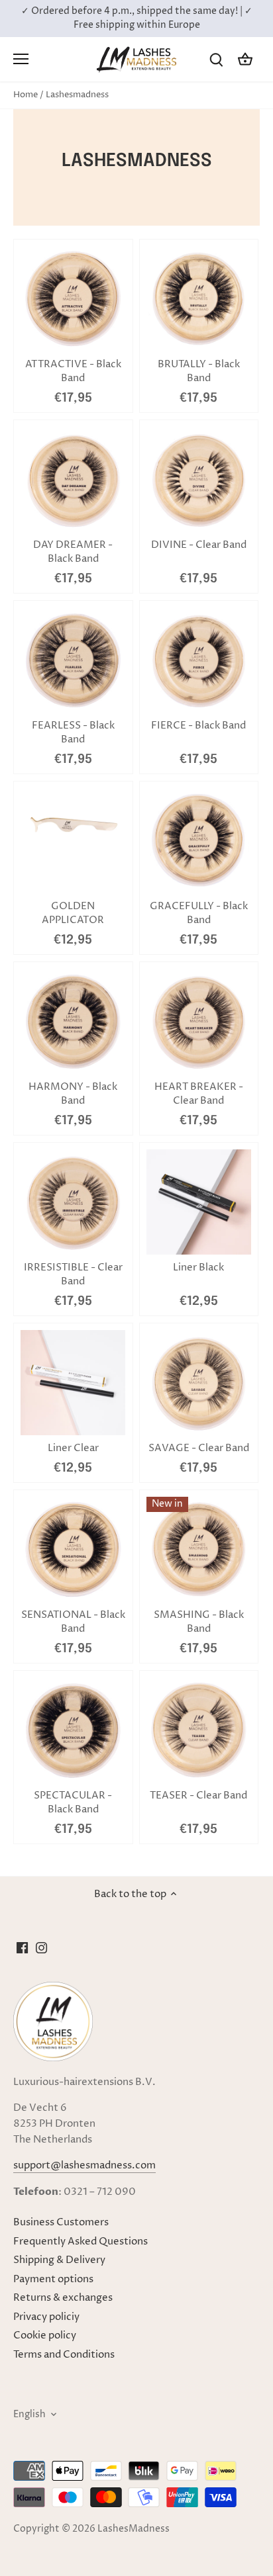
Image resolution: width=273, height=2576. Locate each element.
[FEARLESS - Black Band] (73, 660)
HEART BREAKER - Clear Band (199, 1094)
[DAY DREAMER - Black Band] (73, 479)
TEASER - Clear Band (198, 1796)
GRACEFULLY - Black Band (199, 913)
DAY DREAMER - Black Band (73, 552)
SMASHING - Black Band (199, 1622)
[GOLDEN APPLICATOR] (73, 825)
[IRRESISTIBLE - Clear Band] (73, 1202)
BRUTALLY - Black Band (199, 371)
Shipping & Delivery (59, 2260)
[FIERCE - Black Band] (199, 660)
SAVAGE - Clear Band (199, 1448)
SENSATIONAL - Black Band (73, 1622)
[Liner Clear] (73, 1382)
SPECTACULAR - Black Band (73, 1802)
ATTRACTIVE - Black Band (73, 371)
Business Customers (61, 2222)
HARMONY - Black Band (73, 1094)
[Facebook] (22, 1947)
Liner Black (198, 1267)
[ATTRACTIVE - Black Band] (73, 299)
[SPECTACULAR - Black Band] (73, 1730)
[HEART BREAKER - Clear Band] (199, 1021)
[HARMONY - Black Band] (73, 1021)
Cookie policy (45, 2335)
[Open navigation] (21, 59)
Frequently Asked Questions (81, 2242)
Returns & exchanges (63, 2298)
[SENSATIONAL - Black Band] (73, 1549)
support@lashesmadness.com (84, 2165)
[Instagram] (41, 1947)
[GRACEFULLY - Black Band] (199, 840)
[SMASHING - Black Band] (199, 1549)
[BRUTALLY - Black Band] (199, 299)
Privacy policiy (46, 2317)
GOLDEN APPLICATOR (73, 913)
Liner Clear (73, 1448)
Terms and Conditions (64, 2355)
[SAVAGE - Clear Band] (199, 1383)
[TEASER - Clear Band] (199, 1730)
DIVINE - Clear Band (199, 545)
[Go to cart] (245, 59)
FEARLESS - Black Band (73, 733)
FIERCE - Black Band (198, 726)
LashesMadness (134, 2529)
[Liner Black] (199, 1202)
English (29, 2415)
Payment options (53, 2279)
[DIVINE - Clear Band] (199, 479)
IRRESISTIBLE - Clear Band (73, 1274)
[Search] (216, 59)
